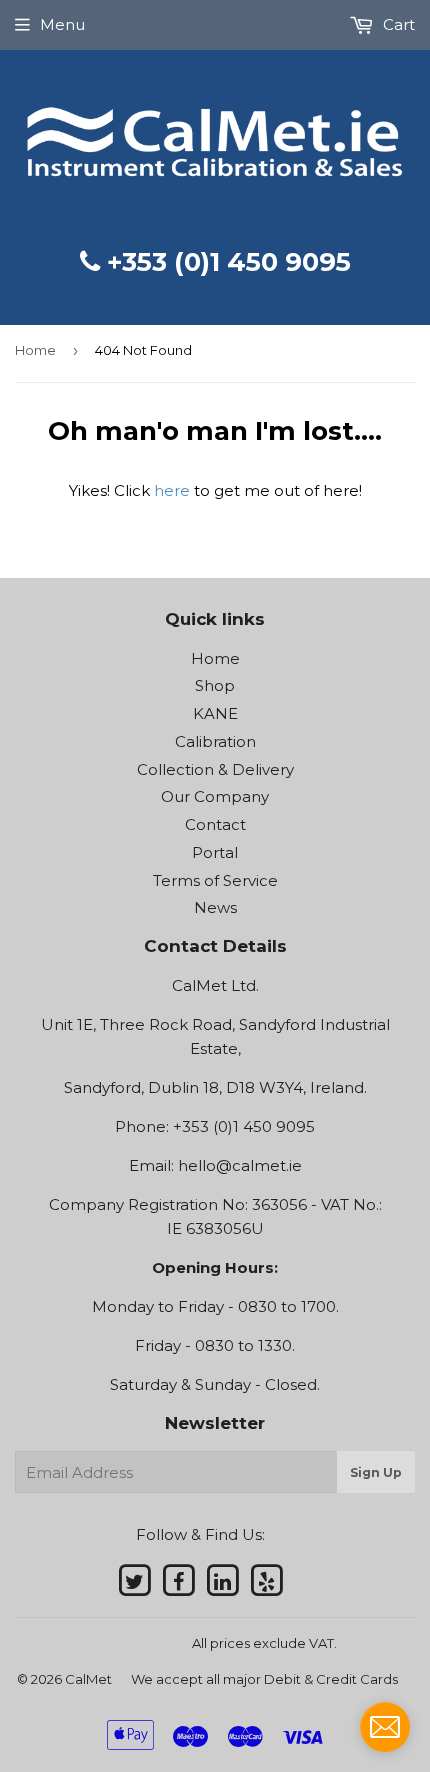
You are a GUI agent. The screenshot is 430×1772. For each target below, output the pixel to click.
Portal (215, 852)
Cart (397, 24)
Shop (215, 685)
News (215, 907)
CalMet (88, 1679)
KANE (215, 713)
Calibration (215, 741)
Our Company (215, 796)
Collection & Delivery (215, 769)
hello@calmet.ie (240, 1165)
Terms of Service (215, 880)
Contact (215, 824)
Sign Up (376, 1472)
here (172, 490)
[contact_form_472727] (385, 1727)
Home (35, 350)
